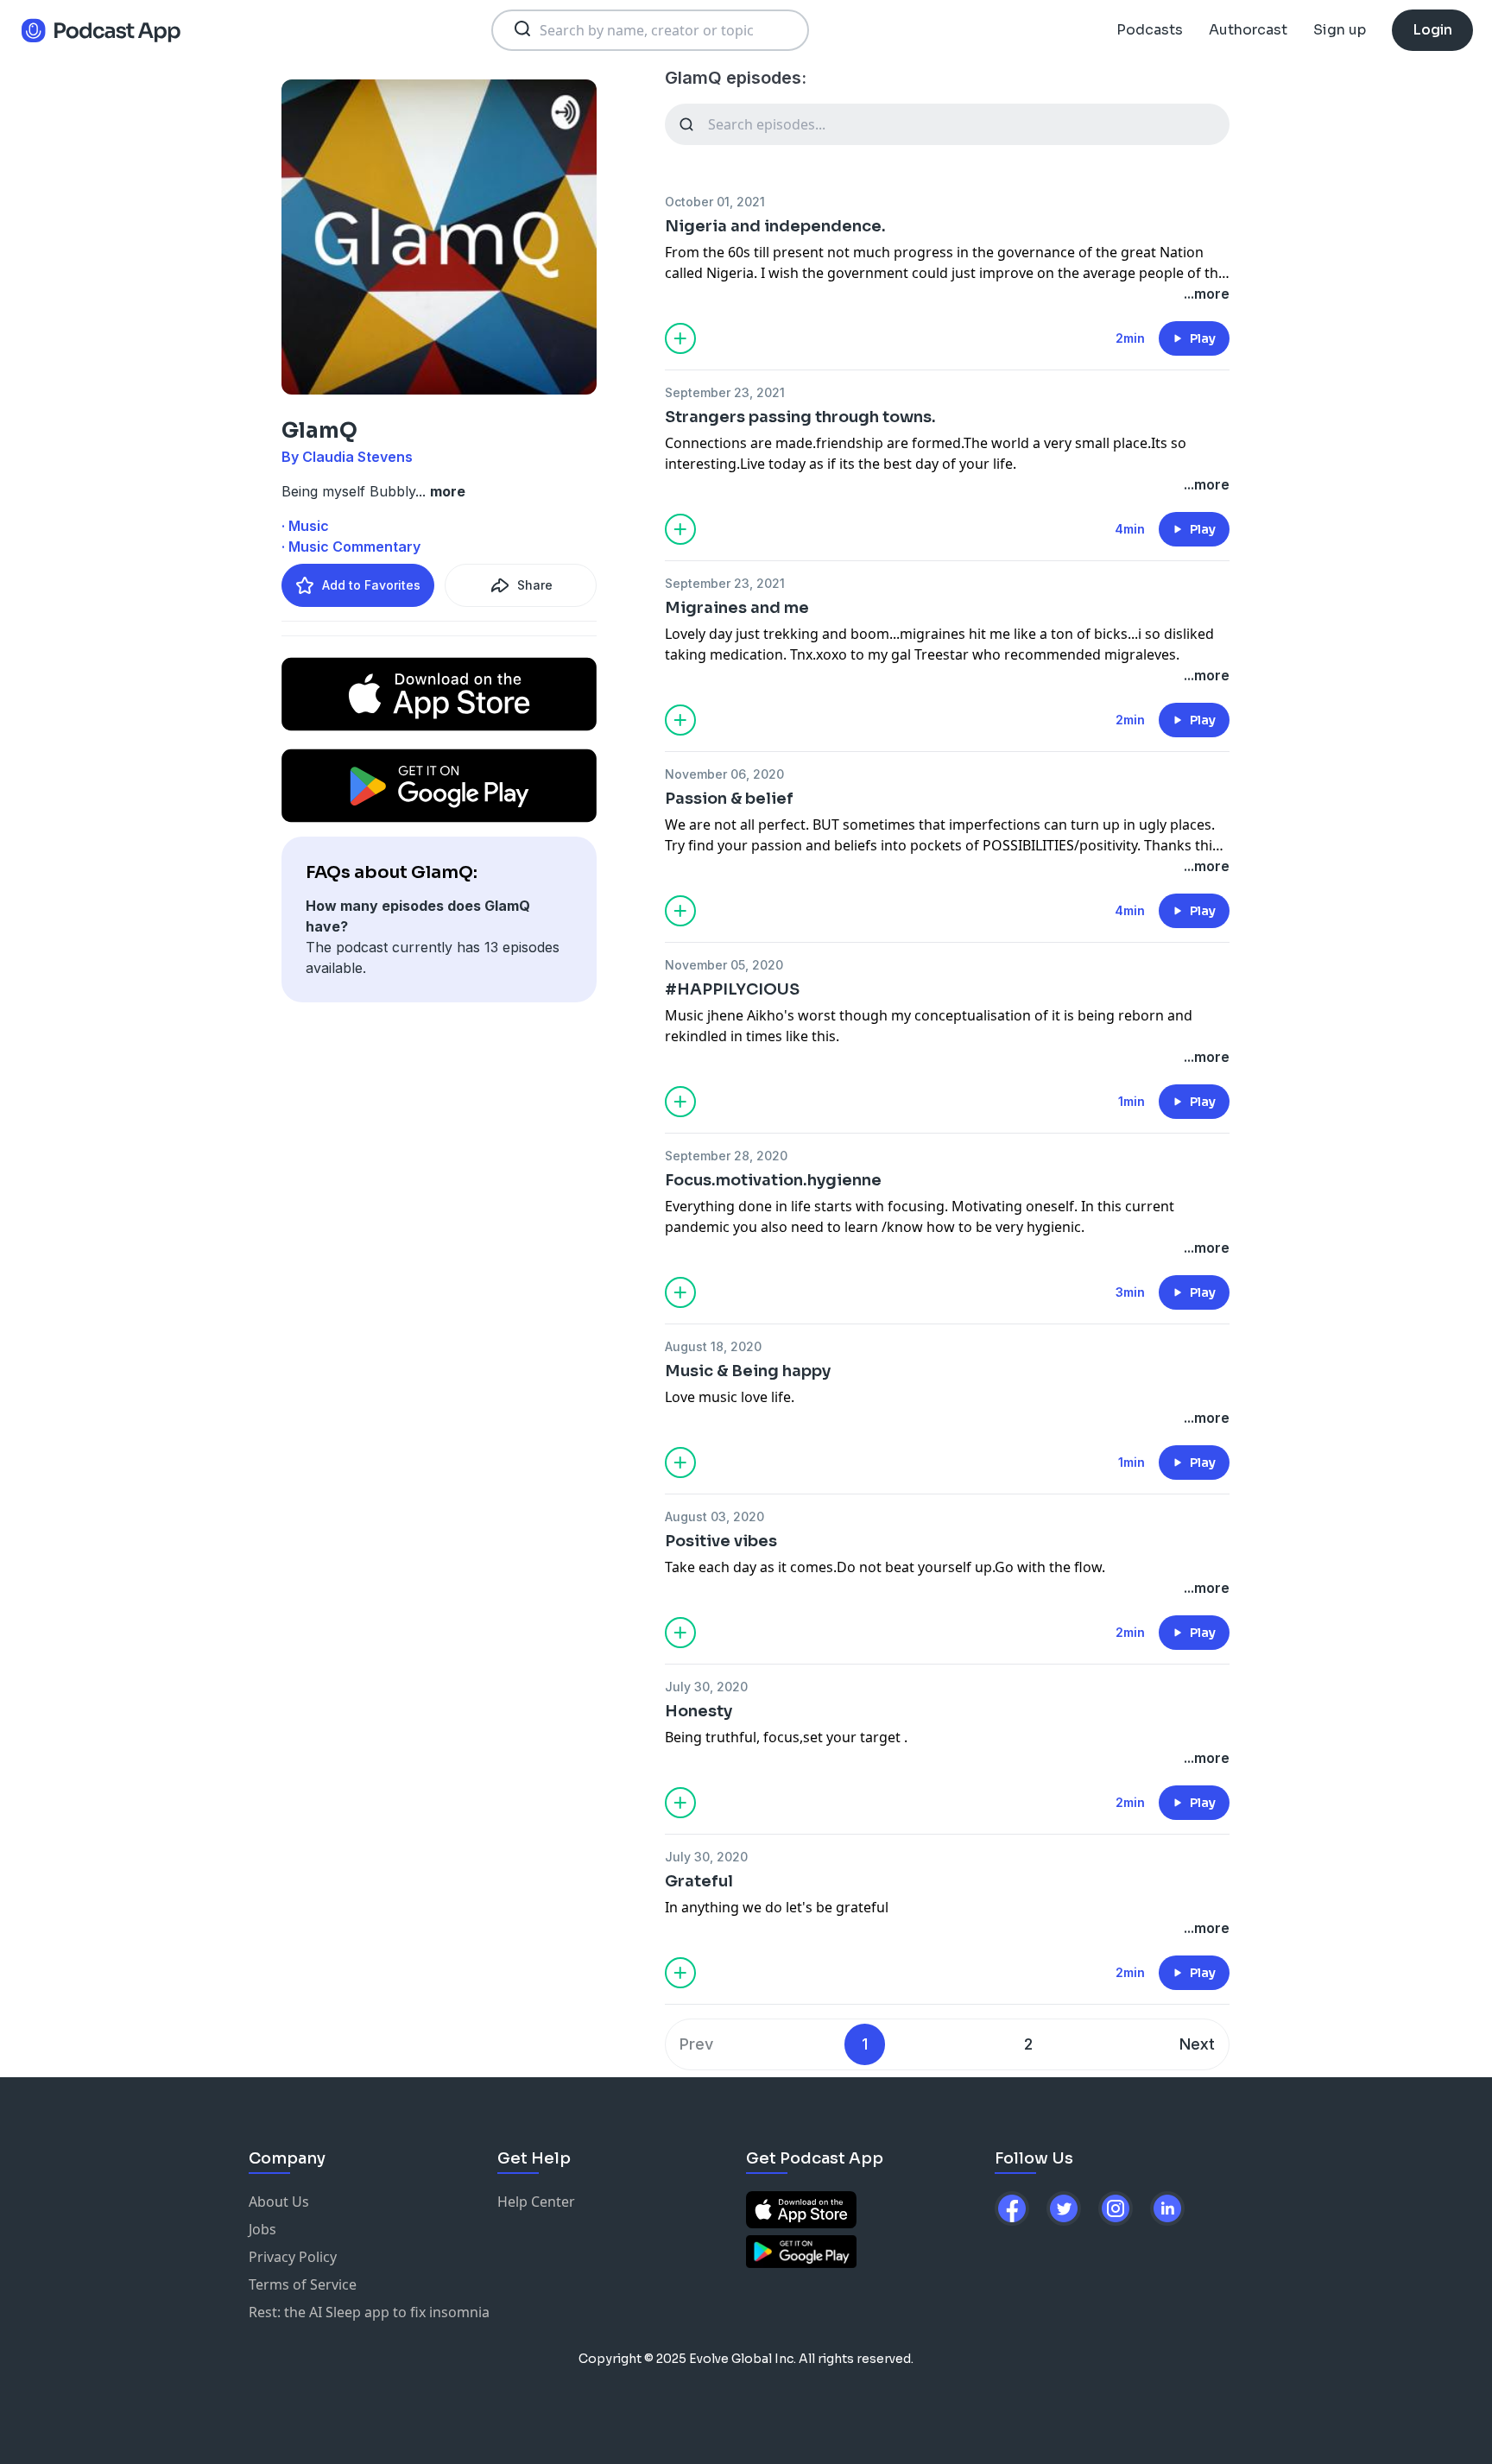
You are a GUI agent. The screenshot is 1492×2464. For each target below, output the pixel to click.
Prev (696, 2044)
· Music (305, 526)
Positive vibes (721, 1541)
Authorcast (1248, 30)
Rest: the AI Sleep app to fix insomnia (369, 2312)
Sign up (1340, 30)
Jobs (262, 2229)
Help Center (536, 2202)
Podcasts (1150, 30)
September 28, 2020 (726, 1156)
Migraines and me (737, 608)
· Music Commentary (351, 547)
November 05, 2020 (724, 965)
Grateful (699, 1881)
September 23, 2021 (725, 392)
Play (1203, 338)
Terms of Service (303, 2284)
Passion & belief (729, 799)
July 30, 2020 (706, 1687)
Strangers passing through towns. (800, 417)
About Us (279, 2202)
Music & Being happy (748, 1371)
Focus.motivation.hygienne (773, 1180)
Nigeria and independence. (775, 226)
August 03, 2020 (714, 1516)
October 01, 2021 (715, 202)
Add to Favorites (371, 585)
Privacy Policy (293, 2257)
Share (535, 585)
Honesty (699, 1711)
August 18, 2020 (713, 1346)
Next (1197, 2044)
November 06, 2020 (724, 774)
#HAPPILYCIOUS (732, 989)
